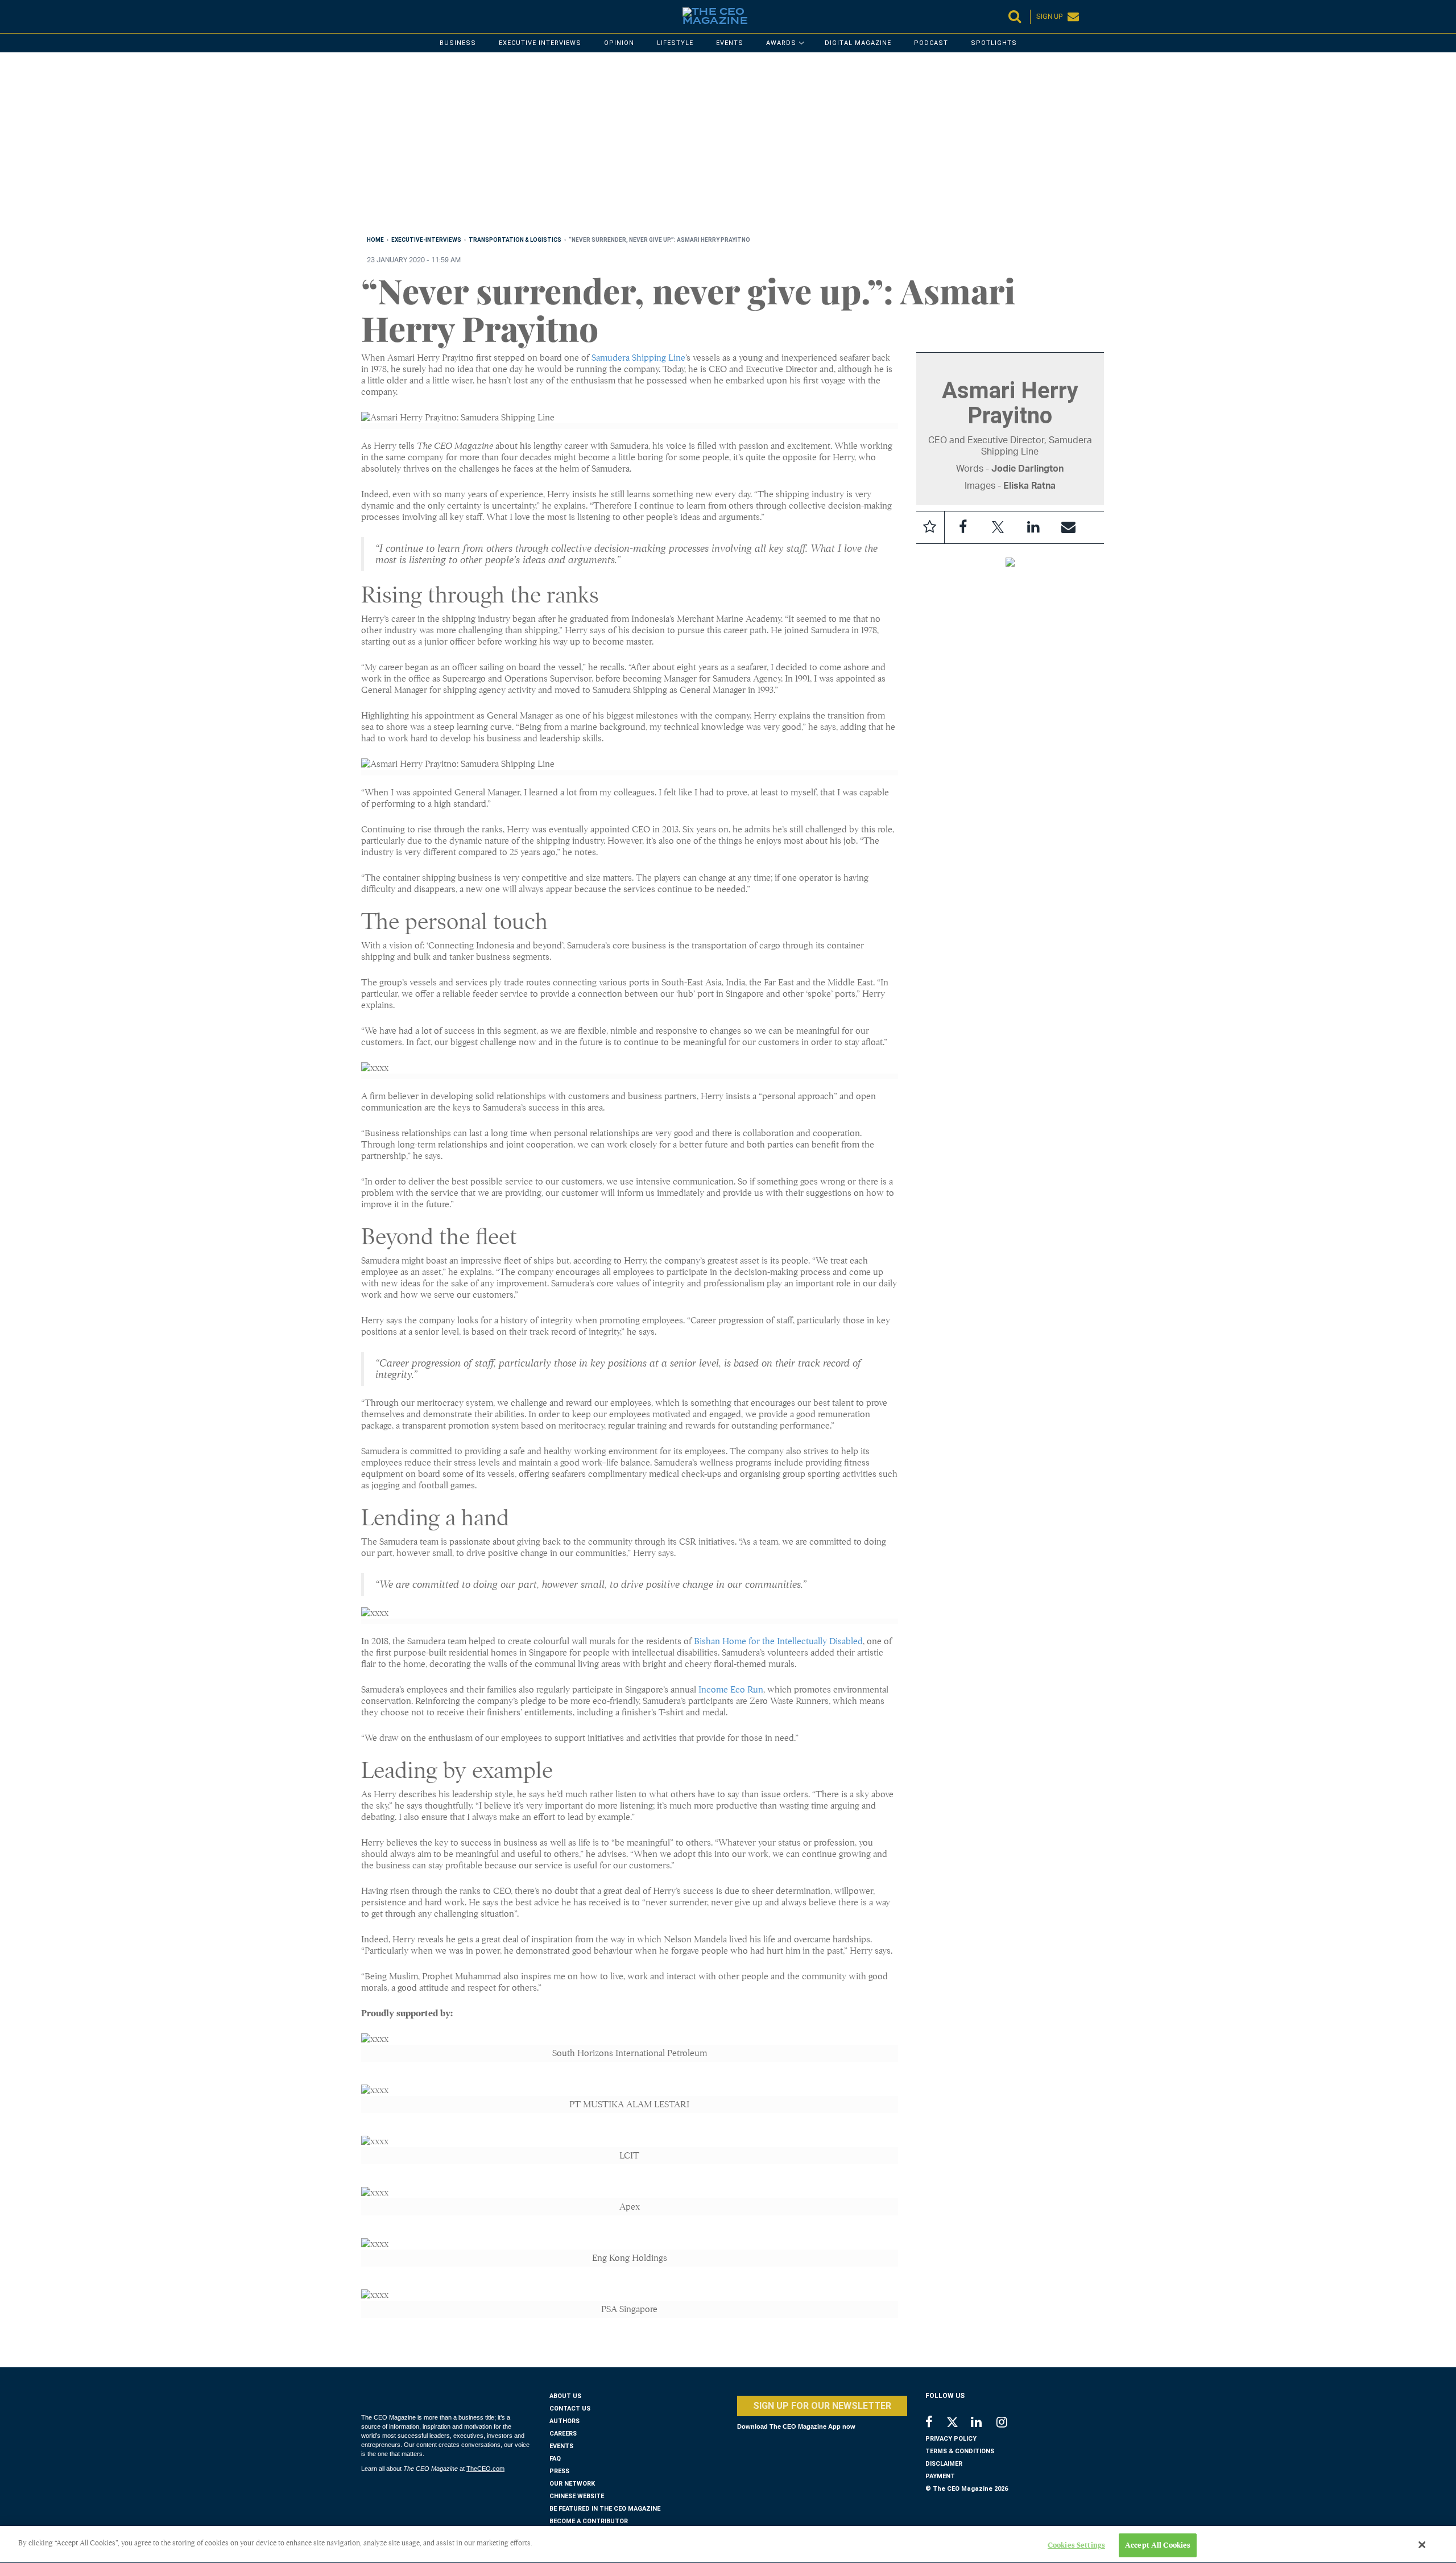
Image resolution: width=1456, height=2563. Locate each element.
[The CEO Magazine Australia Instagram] (1009, 2423)
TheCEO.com (485, 2469)
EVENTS (561, 2446)
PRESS (559, 2471)
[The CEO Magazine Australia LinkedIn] (984, 2423)
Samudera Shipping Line (638, 358)
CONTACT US (570, 2409)
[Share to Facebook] (963, 527)
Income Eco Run (731, 1690)
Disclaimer (944, 2464)
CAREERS (563, 2434)
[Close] (1422, 2545)
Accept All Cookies (1158, 2545)
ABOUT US (565, 2396)
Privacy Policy (951, 2439)
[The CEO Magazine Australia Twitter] (958, 2424)
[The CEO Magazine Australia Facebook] (935, 2423)
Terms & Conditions (960, 2451)
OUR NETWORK (572, 2484)
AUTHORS (564, 2421)
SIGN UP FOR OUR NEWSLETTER (822, 2406)
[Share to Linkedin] (1033, 527)
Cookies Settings (1076, 2545)
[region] (702, 146)
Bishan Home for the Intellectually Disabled (778, 1641)
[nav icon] (367, 16)
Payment (940, 2476)
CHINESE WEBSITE (577, 2496)
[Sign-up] (1069, 527)
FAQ (555, 2459)
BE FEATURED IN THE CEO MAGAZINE (605, 2509)
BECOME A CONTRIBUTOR (589, 2521)
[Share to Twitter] (998, 527)
